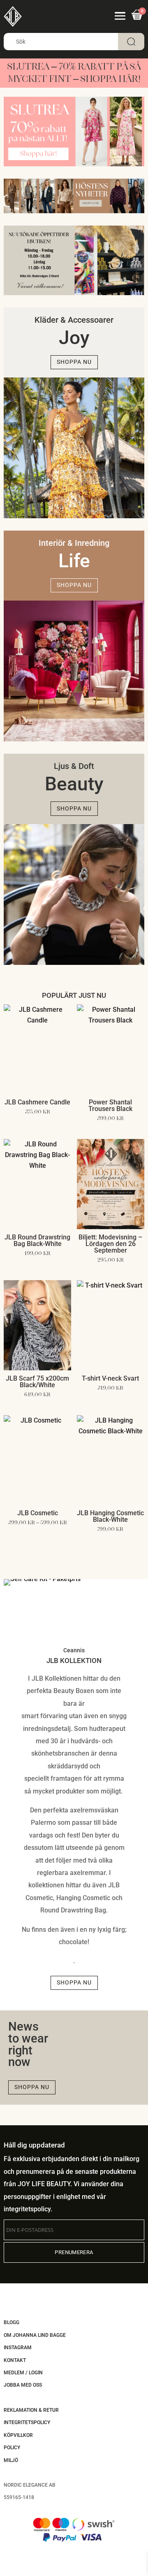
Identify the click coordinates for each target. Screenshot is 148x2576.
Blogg (12, 2322)
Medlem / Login (23, 2373)
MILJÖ (11, 2460)
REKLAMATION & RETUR (31, 2410)
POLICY (12, 2448)
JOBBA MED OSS (23, 2385)
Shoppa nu (74, 362)
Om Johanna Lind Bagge (35, 2335)
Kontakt (15, 2360)
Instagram (18, 2348)
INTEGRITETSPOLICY (27, 2422)
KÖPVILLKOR (18, 2435)
